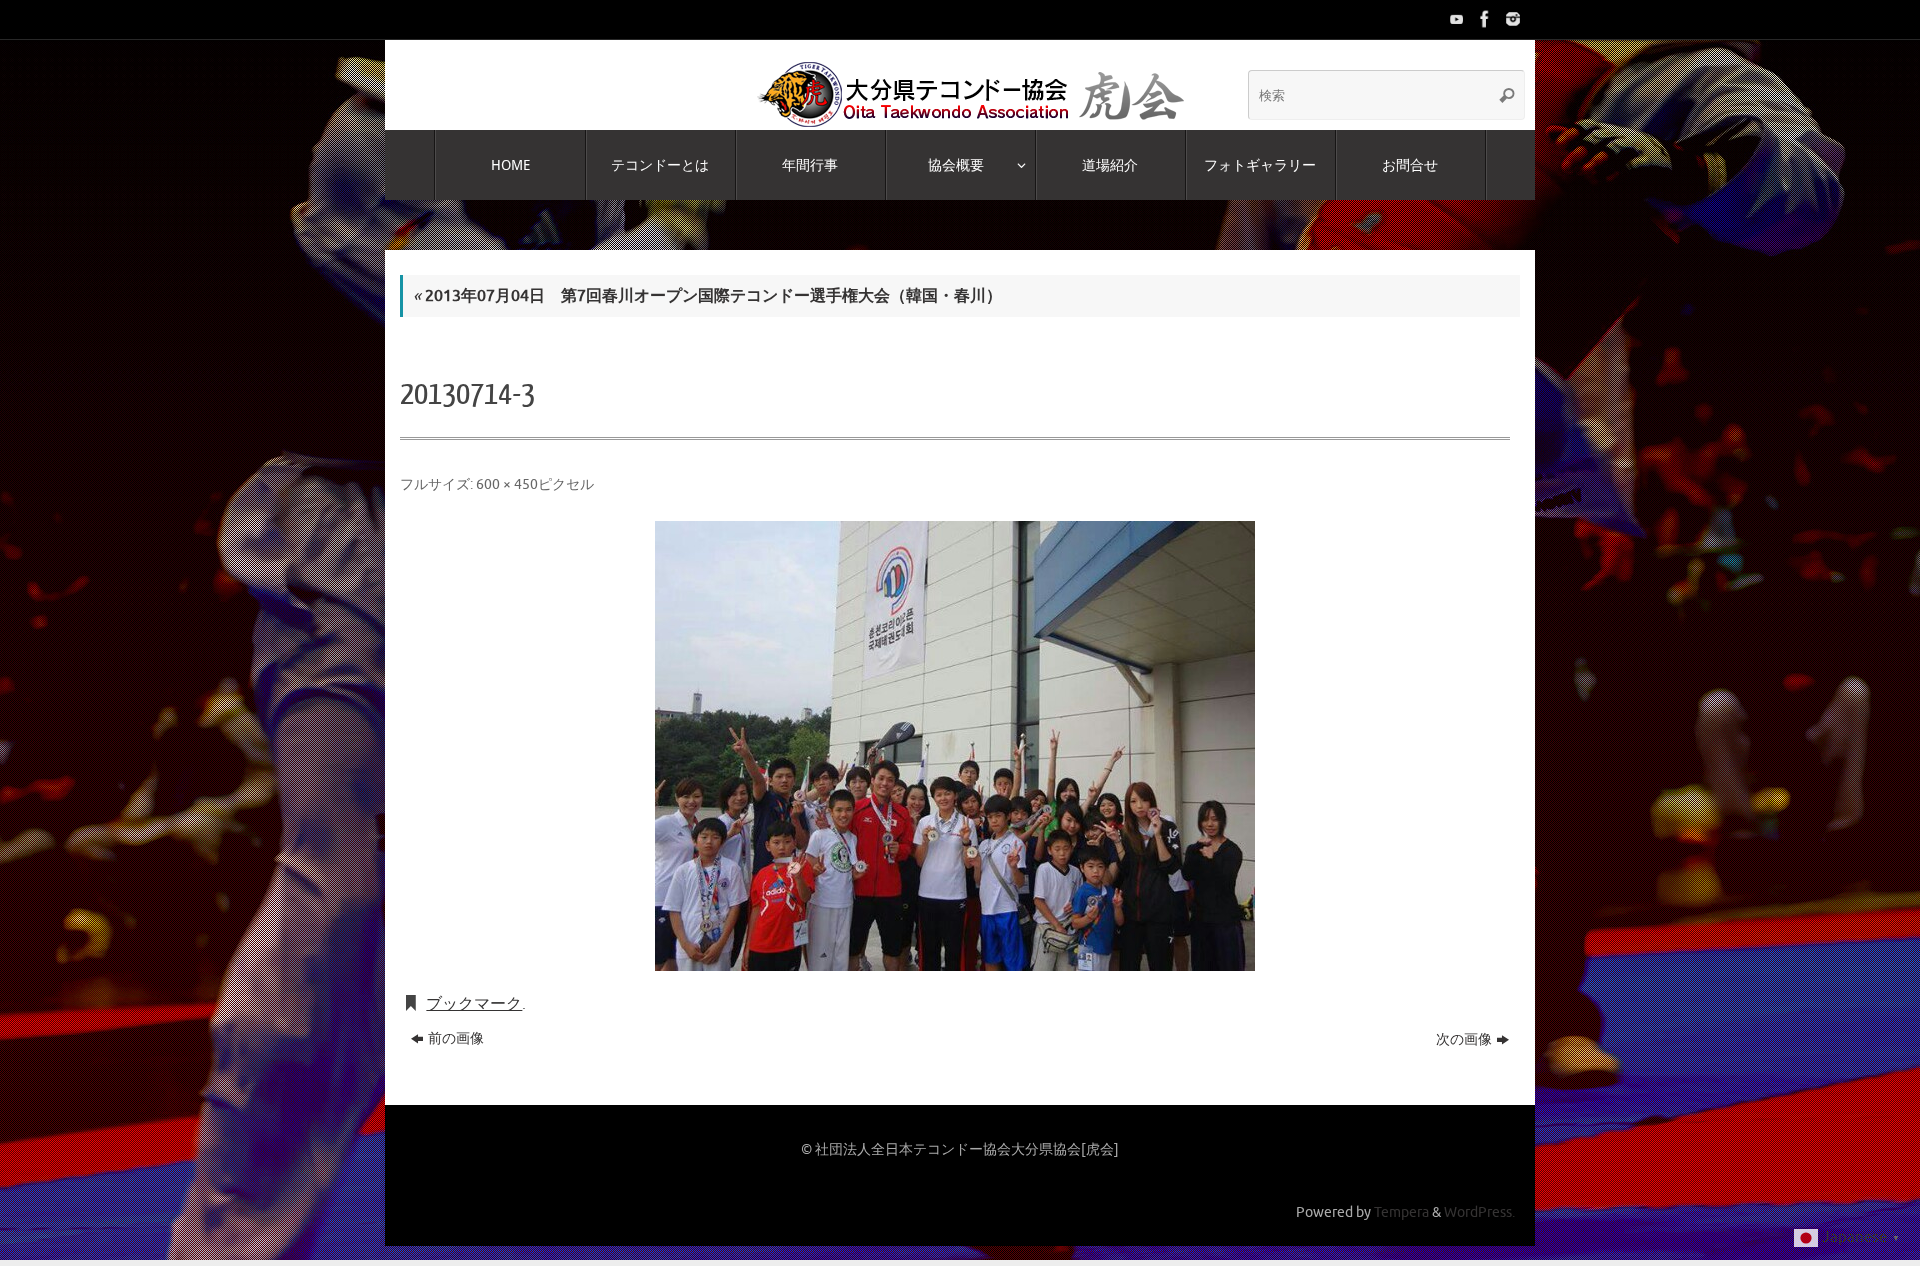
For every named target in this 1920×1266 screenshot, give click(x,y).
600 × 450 (507, 484)
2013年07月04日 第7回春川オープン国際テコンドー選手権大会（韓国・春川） (707, 296)
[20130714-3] (955, 746)
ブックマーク (474, 1004)
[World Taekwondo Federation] (1483, 19)
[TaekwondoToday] (1455, 19)
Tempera (1401, 1212)
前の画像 (456, 1038)
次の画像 (1464, 1039)
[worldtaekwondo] (1511, 19)
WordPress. (1479, 1212)
